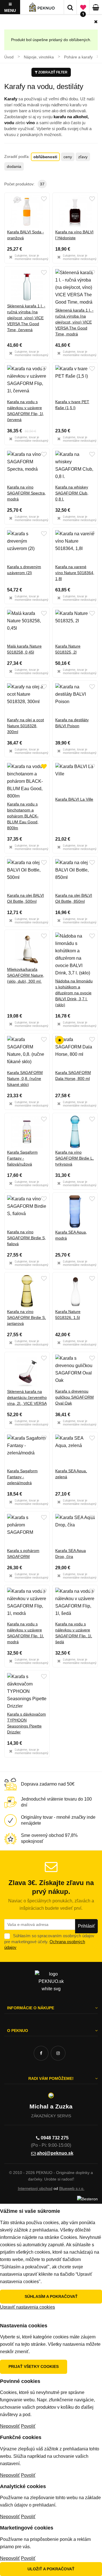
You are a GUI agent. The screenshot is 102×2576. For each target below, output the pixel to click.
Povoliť (28, 2426)
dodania (14, 166)
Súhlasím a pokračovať (51, 2296)
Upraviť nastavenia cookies (27, 2307)
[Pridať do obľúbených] (44, 199)
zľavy (83, 157)
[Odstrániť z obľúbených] (44, 767)
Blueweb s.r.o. (72, 2188)
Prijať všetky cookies (34, 2366)
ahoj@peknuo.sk (55, 2153)
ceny (68, 157)
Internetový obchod (35, 2188)
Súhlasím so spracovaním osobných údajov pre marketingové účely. (49, 1941)
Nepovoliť (10, 2426)
